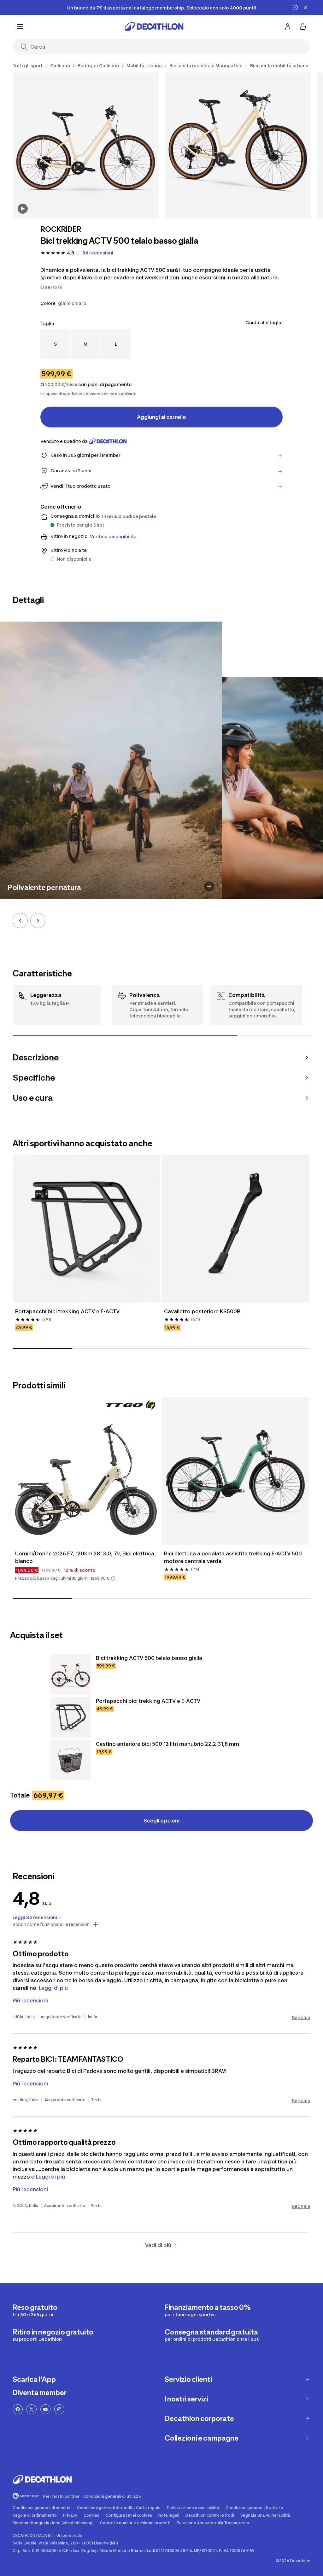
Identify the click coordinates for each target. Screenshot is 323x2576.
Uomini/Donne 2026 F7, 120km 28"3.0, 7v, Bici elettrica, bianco (85, 1557)
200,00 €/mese (61, 385)
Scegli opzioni (161, 1821)
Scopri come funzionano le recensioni (52, 1924)
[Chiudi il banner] (305, 8)
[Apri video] (23, 209)
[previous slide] (20, 921)
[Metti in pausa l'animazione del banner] (295, 8)
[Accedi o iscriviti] (288, 27)
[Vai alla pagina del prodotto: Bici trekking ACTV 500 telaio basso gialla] (71, 1674)
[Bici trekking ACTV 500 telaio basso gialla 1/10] (86, 146)
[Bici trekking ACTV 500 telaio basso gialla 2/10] (238, 146)
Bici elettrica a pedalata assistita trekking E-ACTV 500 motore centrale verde (233, 1557)
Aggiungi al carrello (161, 417)
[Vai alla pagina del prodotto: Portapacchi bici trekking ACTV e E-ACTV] (71, 1717)
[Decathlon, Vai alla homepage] (154, 27)
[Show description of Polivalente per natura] (209, 886)
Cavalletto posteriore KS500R (202, 1311)
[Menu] (20, 27)
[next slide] (38, 921)
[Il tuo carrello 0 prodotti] (303, 27)
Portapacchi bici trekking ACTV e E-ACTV (67, 1311)
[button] (113, 1578)
